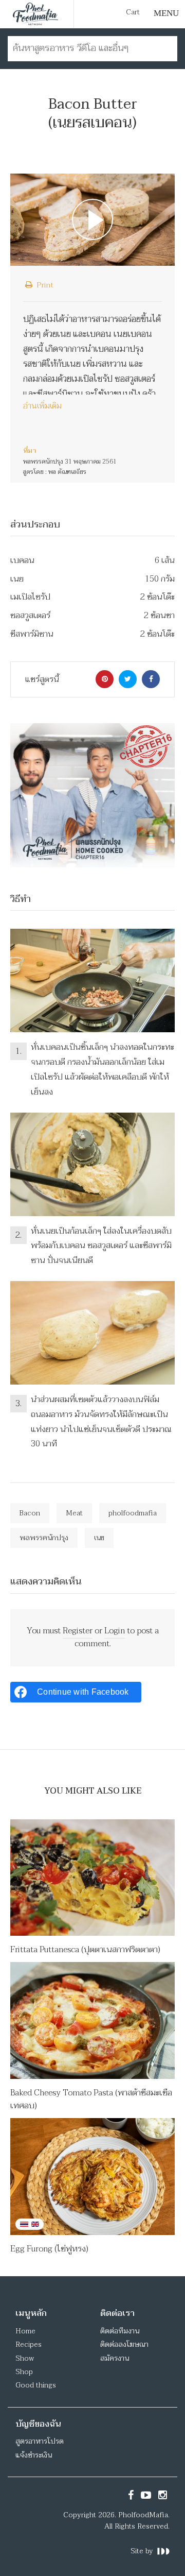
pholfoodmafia (133, 1513)
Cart (133, 12)
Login (115, 1631)
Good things (36, 2385)
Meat (74, 1513)
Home (25, 2331)
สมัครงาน (115, 2358)
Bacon (30, 1513)
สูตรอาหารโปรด (40, 2441)
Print (44, 285)
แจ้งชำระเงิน (34, 2455)
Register (78, 1631)
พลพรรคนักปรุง (44, 1538)
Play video (92, 220)
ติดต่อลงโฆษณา (124, 2344)
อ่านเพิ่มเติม (42, 406)
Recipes (29, 2344)
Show (25, 2358)
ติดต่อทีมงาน (120, 2331)
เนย (99, 1538)
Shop (24, 2372)
